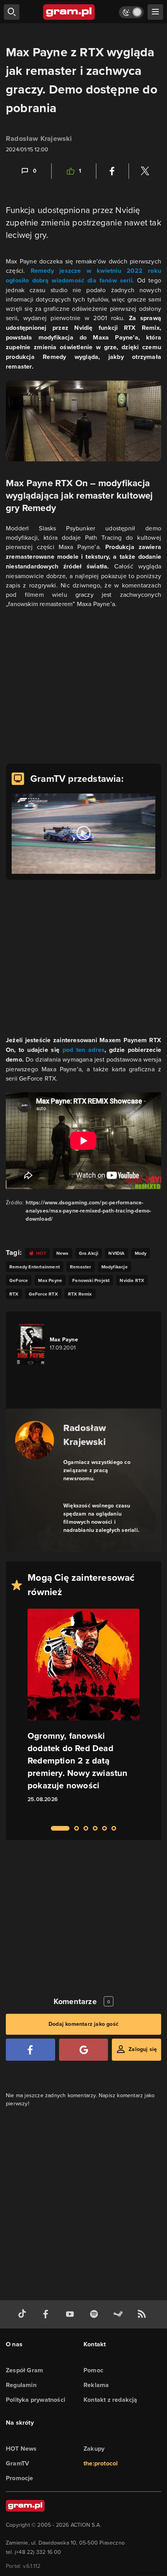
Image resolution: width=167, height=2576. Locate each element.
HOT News (21, 2449)
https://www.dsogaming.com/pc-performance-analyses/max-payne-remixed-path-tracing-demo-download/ (88, 1211)
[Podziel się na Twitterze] (145, 171)
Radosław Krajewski (39, 139)
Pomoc (93, 2370)
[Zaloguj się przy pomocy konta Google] (84, 2050)
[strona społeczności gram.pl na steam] (120, 2314)
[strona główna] (69, 12)
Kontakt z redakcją (110, 2400)
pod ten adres (84, 1050)
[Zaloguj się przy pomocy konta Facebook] (30, 2050)
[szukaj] (12, 12)
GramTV (17, 2463)
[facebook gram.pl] (47, 2314)
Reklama (96, 2385)
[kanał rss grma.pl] (143, 2314)
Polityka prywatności (36, 2400)
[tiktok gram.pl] (24, 2314)
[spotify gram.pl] (96, 2314)
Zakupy (94, 2449)
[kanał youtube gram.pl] (71, 2314)
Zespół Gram (24, 2370)
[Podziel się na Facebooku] (112, 171)
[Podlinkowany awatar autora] (35, 1440)
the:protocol (101, 2463)
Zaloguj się (143, 2049)
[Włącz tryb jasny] (131, 12)
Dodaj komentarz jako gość (83, 2024)
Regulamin (21, 2385)
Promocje (20, 2478)
